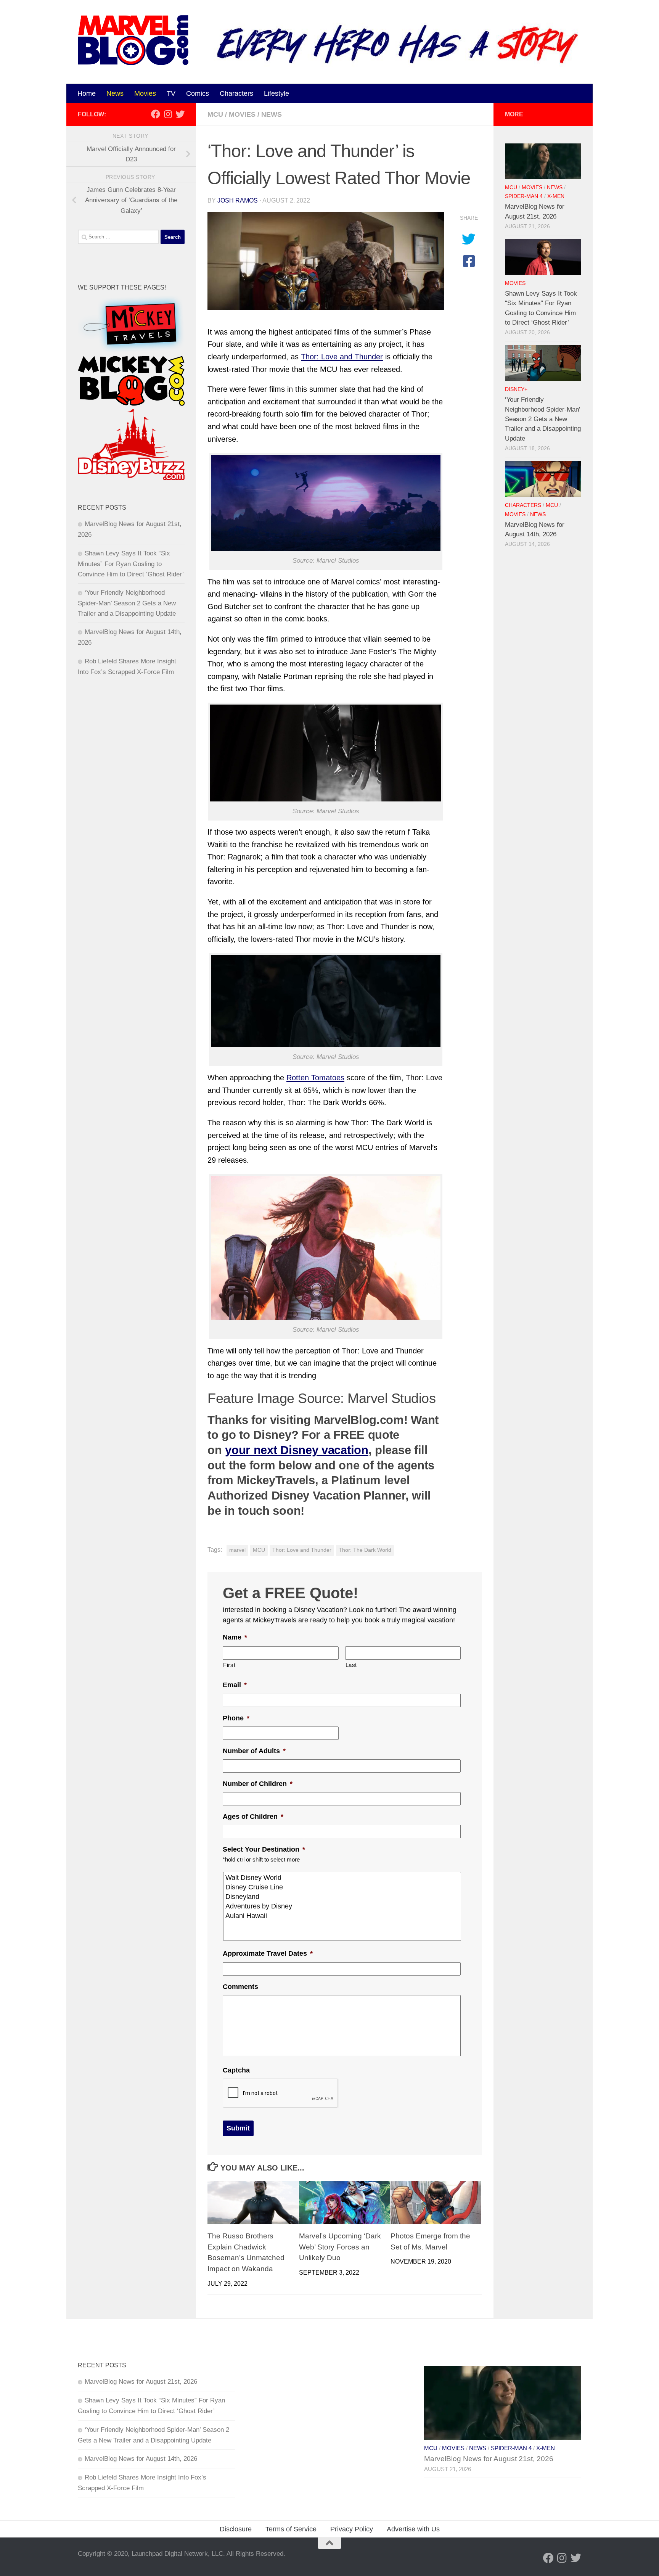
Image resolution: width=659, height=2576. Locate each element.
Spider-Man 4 (524, 196)
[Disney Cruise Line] (343, 1887)
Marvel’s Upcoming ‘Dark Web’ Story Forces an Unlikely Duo (340, 2247)
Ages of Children (253, 1817)
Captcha (236, 2070)
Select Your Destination (264, 1849)
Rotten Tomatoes (315, 1078)
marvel (237, 1550)
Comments (240, 1987)
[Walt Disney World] (343, 1878)
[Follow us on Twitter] (180, 114)
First (229, 1665)
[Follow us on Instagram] (168, 114)
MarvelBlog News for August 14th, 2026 (141, 2459)
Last (351, 1665)
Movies (145, 93)
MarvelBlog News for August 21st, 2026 (141, 2382)
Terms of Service (291, 2529)
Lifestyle (276, 93)
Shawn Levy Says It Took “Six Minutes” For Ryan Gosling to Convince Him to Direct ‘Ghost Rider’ (131, 564)
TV (171, 93)
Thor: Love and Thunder (342, 357)
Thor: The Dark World (365, 1550)
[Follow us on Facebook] (156, 114)
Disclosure (236, 2529)
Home (87, 93)
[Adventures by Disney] (343, 1906)
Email (235, 1685)
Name (235, 1637)
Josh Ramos (238, 200)
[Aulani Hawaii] (343, 1916)
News (115, 93)
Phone (236, 1718)
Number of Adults (254, 1751)
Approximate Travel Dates (268, 1953)
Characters (236, 93)
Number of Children (258, 1784)
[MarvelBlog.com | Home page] (133, 40)
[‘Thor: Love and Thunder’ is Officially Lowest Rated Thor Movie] (326, 261)
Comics (198, 93)
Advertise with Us (413, 2529)
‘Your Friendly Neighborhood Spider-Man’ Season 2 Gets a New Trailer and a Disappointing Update (127, 603)
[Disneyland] (343, 1897)
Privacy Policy (352, 2529)
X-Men (556, 196)
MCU (215, 114)
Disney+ (516, 389)
